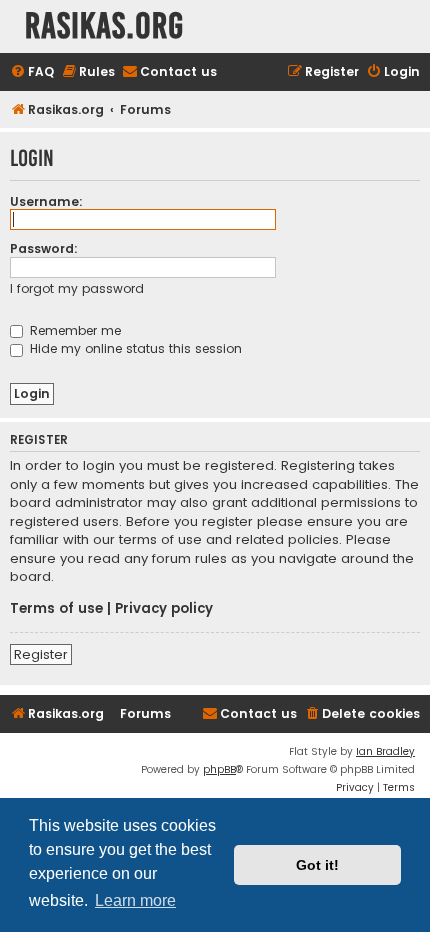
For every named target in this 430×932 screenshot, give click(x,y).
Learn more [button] (135, 900)
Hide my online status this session (134, 348)
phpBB (219, 769)
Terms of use (56, 609)
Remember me (73, 330)
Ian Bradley (385, 751)
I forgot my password (77, 288)
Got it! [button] (317, 865)
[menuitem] (32, 72)
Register (41, 654)
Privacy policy (164, 609)
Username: (46, 201)
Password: (44, 248)
